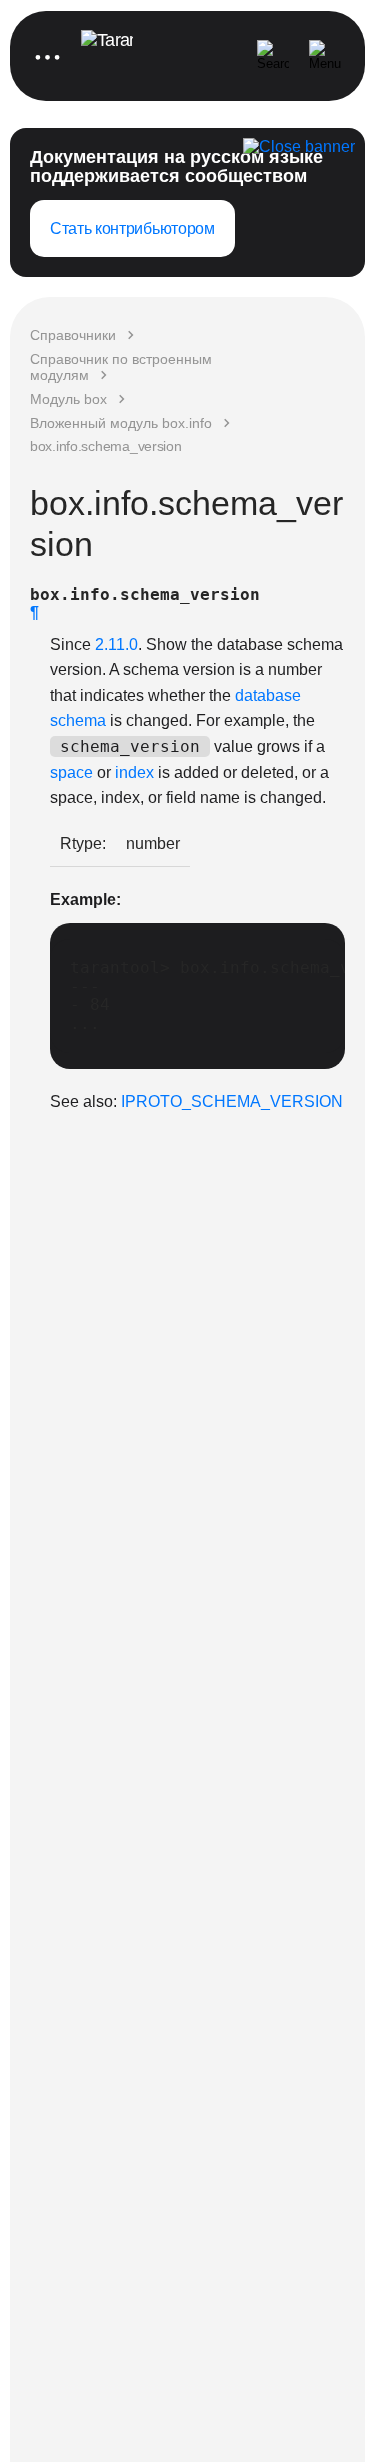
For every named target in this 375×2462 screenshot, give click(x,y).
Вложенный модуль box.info (121, 423)
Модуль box (68, 399)
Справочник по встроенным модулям (121, 367)
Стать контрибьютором (132, 228)
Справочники (73, 335)
